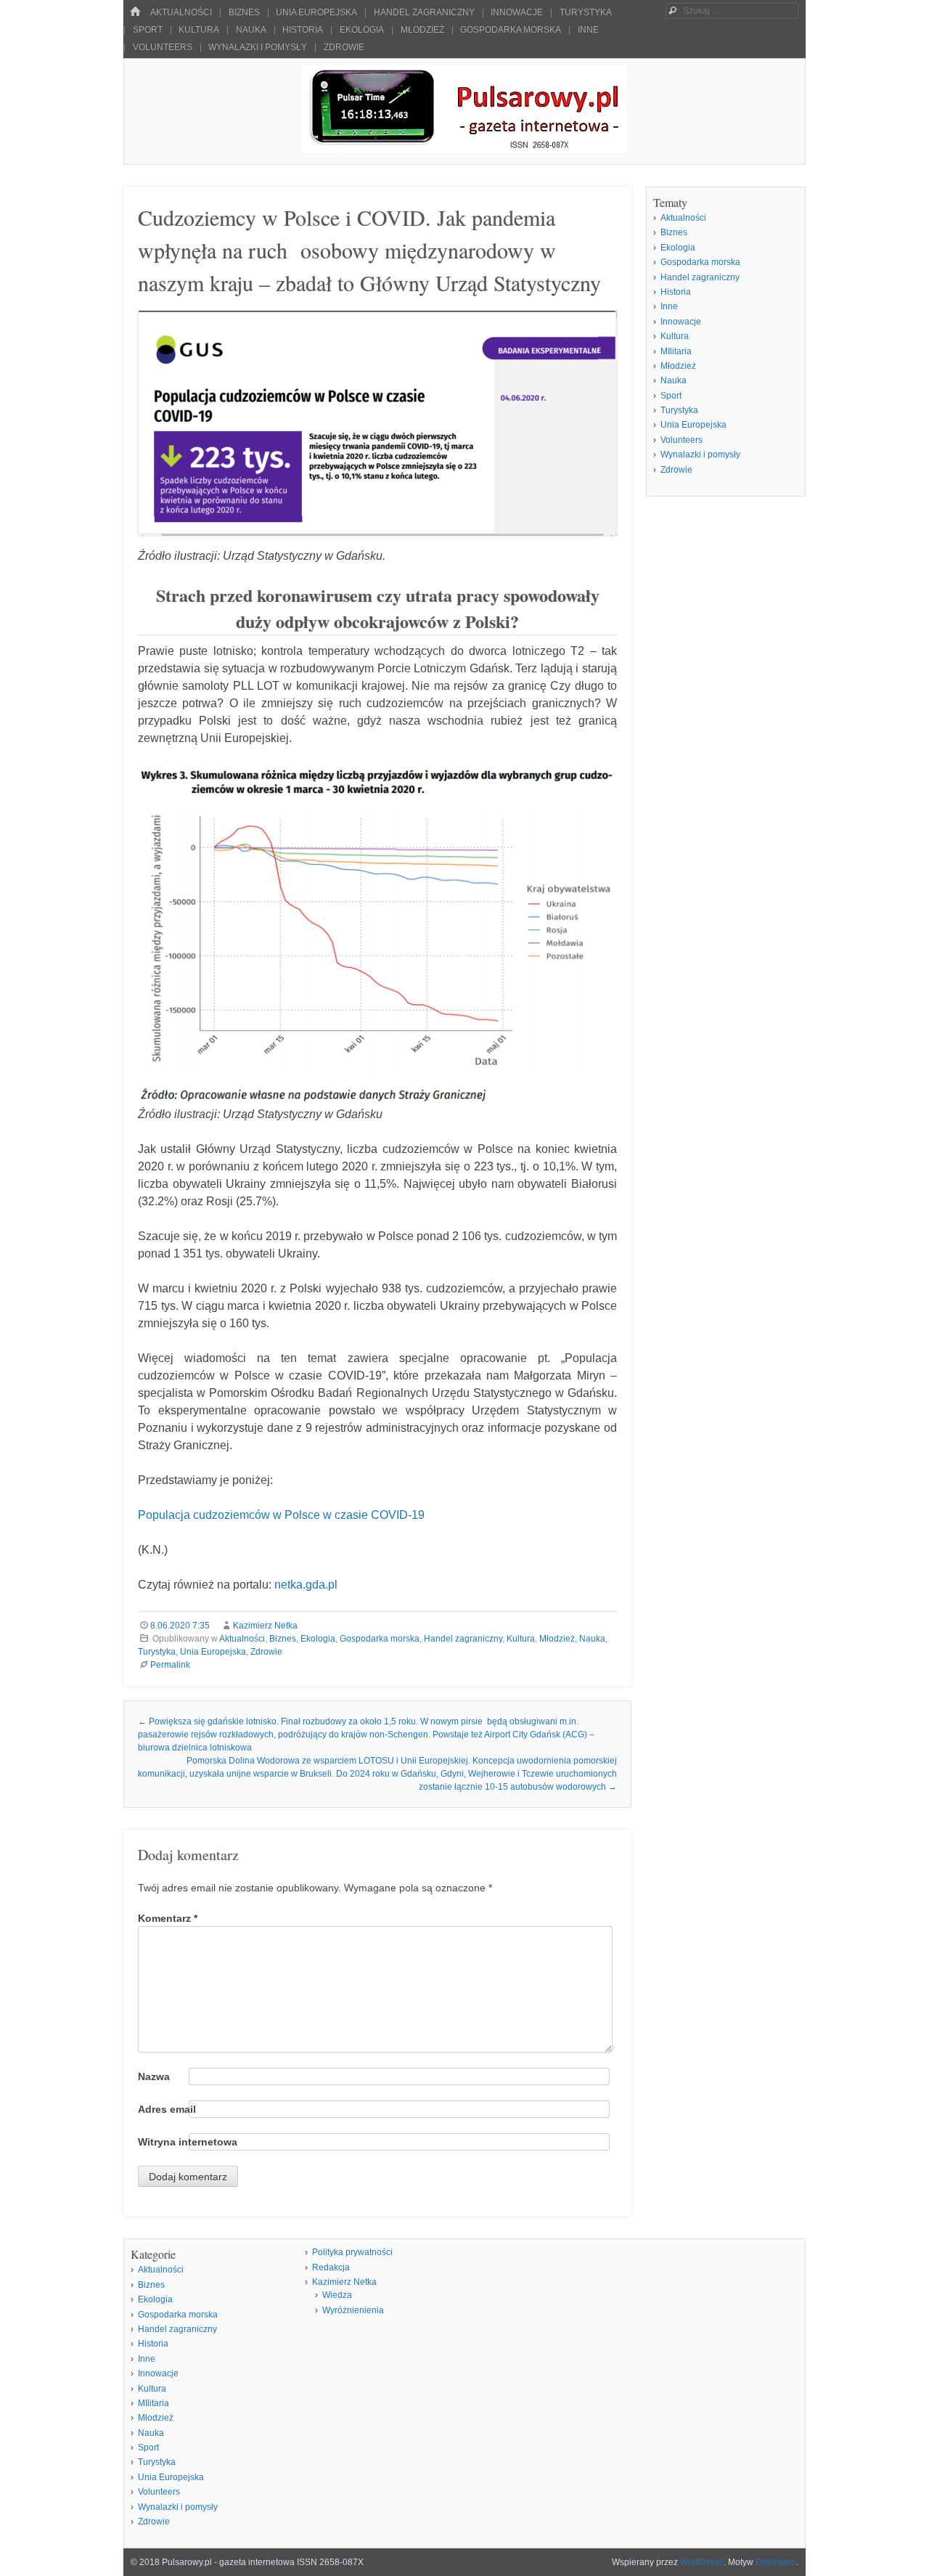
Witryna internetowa (188, 2142)
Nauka (251, 30)
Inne (588, 30)
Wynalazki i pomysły (258, 47)
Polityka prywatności (352, 2252)
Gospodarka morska (511, 30)
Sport (148, 30)
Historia (303, 30)
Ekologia (362, 30)
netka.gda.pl (306, 1585)
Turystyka (586, 12)
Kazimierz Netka (265, 1626)
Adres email (167, 2109)
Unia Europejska (316, 12)
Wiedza (337, 2295)
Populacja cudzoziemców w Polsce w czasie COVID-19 (281, 1515)
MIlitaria (676, 351)
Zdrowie (344, 47)
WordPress (702, 2562)
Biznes (244, 12)
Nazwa (154, 2076)
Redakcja (331, 2267)
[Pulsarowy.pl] (464, 148)
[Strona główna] (135, 12)
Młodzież (422, 30)
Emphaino (776, 2562)
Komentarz (168, 1918)
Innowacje (517, 12)
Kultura (199, 30)
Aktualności (181, 12)
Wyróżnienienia (353, 2310)
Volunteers (163, 47)
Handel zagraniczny (424, 12)
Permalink (170, 1665)
